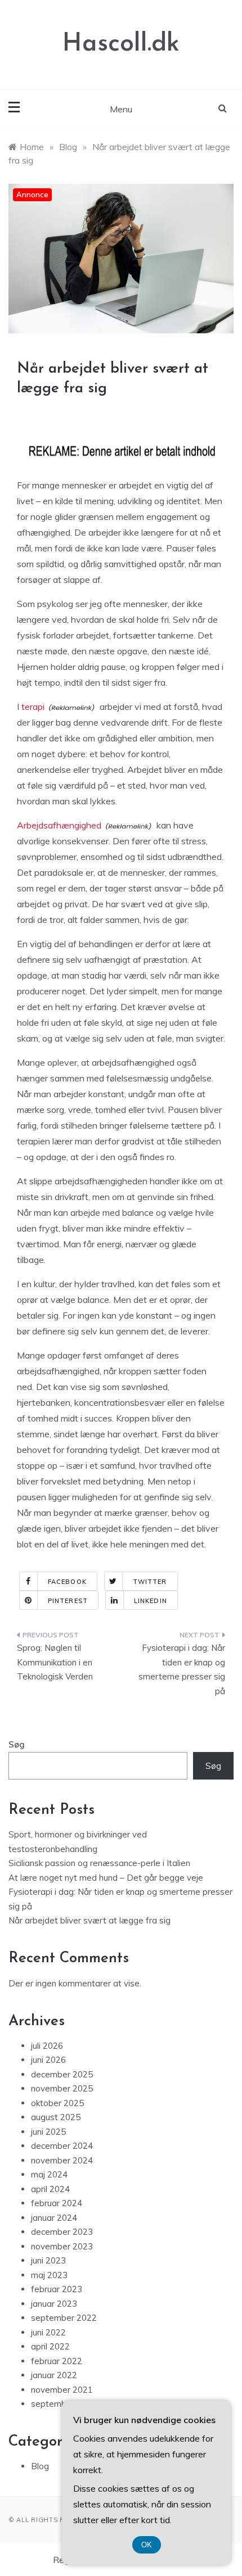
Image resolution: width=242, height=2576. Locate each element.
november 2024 (62, 2160)
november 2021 (62, 2390)
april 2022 (50, 2346)
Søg (17, 1744)
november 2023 (62, 2246)
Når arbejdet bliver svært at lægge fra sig (89, 1920)
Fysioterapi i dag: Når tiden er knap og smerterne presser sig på (182, 1669)
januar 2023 (54, 2304)
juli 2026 (47, 2046)
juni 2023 (48, 2260)
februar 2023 (57, 2289)
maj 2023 (49, 2275)
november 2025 (62, 2088)
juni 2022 (48, 2332)
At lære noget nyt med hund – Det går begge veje (106, 1878)
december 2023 (62, 2232)
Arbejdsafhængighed (59, 825)
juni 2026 (48, 2060)
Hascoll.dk (121, 44)
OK (147, 2545)
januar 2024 (54, 2218)
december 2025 (62, 2074)
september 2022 (64, 2318)
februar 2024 (57, 2203)
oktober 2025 (57, 2103)
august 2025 (56, 2117)
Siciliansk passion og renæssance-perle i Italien (99, 1863)
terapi (33, 707)
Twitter (150, 1582)
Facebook (67, 1582)
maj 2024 (49, 2174)
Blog (40, 2466)
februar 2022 (57, 2361)
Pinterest (68, 1601)
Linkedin (151, 1601)
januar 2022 (54, 2375)
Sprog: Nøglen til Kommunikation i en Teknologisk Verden (55, 1662)
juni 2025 (48, 2132)
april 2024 (50, 2189)
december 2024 (62, 2146)
